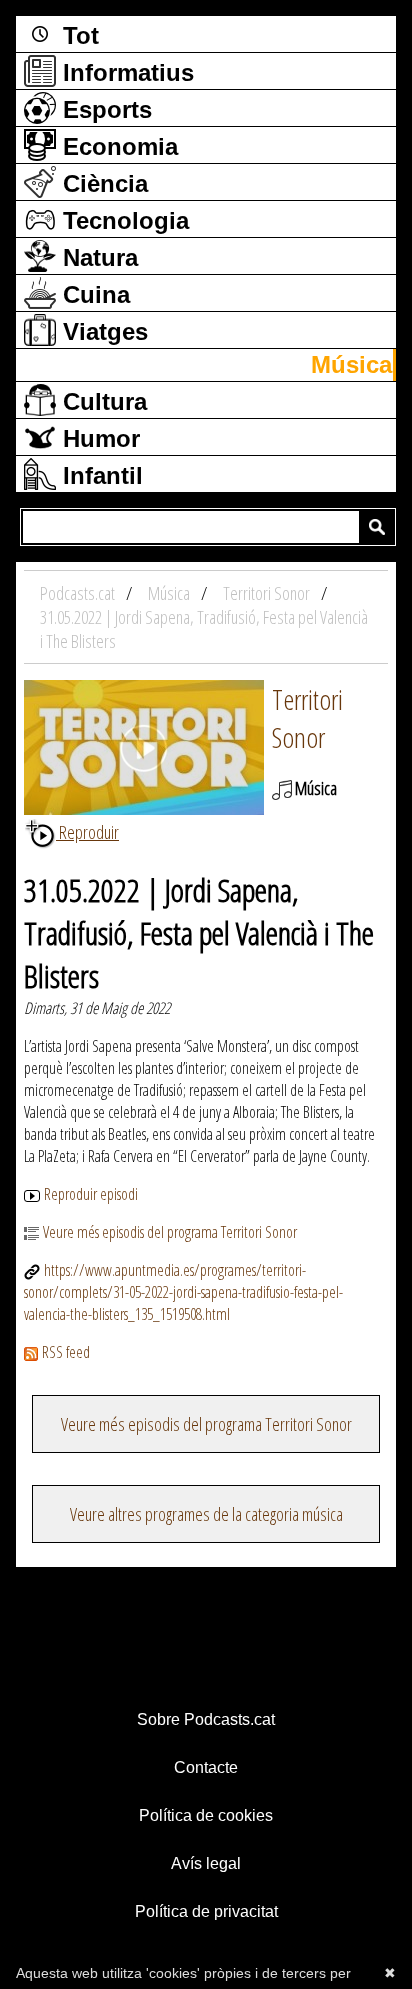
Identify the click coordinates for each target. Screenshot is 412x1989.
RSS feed (66, 1352)
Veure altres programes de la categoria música (206, 1514)
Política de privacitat (206, 1911)
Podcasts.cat (79, 593)
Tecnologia (122, 220)
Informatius (125, 72)
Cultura (101, 401)
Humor (98, 438)
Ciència (102, 183)
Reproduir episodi (91, 1194)
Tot (77, 35)
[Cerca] (377, 527)
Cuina (93, 294)
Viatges (102, 331)
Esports (104, 109)
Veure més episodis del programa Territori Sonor (170, 1232)
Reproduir (87, 832)
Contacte (206, 1767)
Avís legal (206, 1863)
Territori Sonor (307, 718)
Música (351, 364)
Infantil (99, 475)
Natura (97, 257)
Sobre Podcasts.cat (206, 1719)
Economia (117, 146)
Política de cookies (206, 1815)
